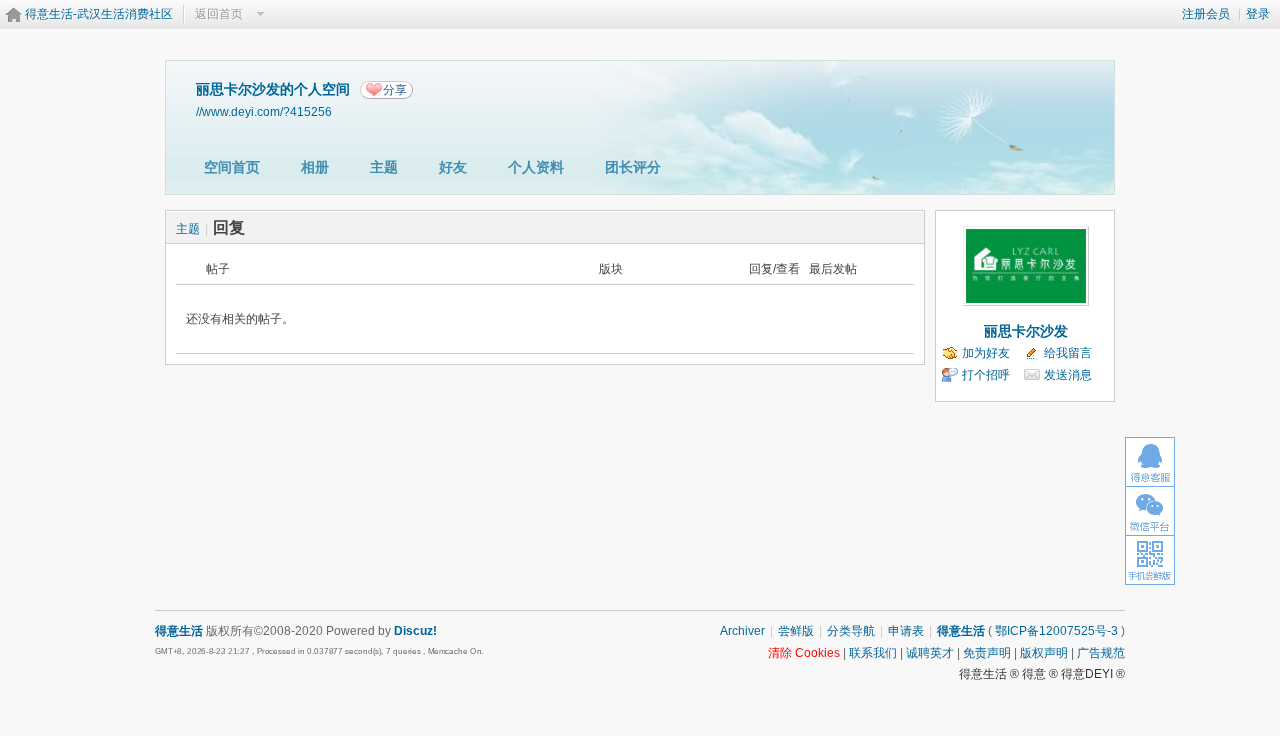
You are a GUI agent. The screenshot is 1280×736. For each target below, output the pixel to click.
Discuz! (415, 631)
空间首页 (232, 167)
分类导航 (851, 631)
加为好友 (986, 353)
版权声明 (1044, 653)
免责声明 (987, 653)
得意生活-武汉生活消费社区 (99, 14)
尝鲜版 (796, 631)
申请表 (906, 631)
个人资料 (536, 167)
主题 (384, 167)
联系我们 (873, 653)
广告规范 (1101, 653)
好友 (453, 167)
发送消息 (1068, 375)
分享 (395, 90)
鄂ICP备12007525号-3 (1056, 631)
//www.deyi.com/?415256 (264, 111)
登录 (1258, 14)
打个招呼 (986, 375)
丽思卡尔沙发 (1026, 331)
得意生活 (961, 631)
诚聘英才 (930, 653)
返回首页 (219, 14)
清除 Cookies (804, 653)
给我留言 (1068, 353)
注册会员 (1206, 14)
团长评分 (633, 167)
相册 (315, 167)
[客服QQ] (1150, 461)
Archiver (742, 631)
